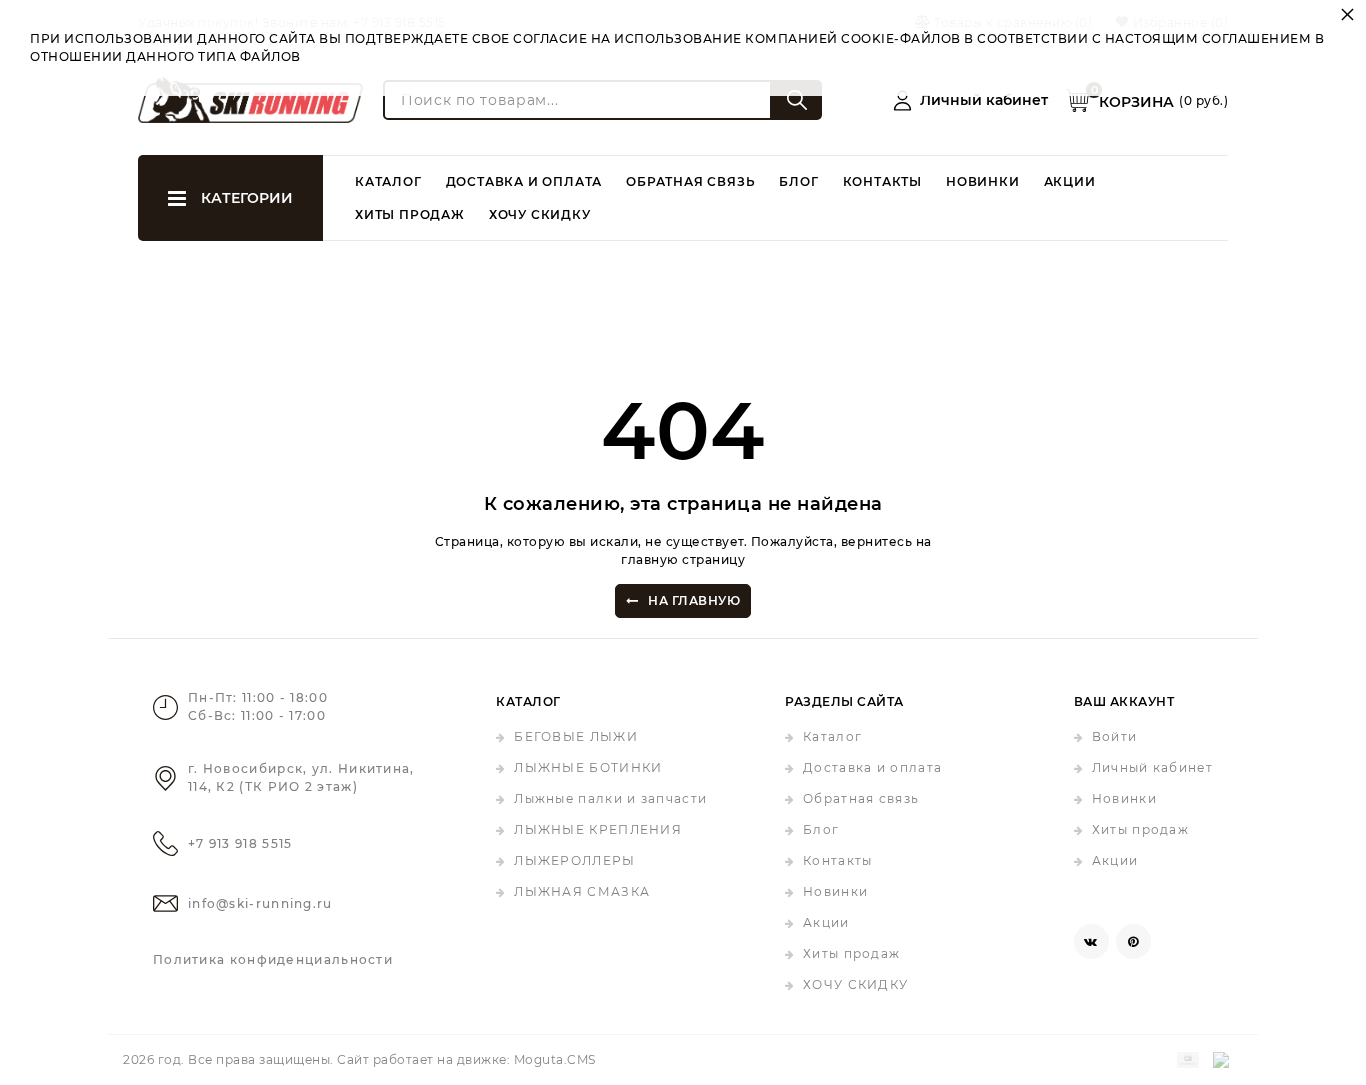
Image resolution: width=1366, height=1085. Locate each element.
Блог (798, 181)
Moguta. (555, 1059)
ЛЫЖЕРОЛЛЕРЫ (574, 860)
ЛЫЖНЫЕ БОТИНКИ (588, 767)
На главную (694, 600)
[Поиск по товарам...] (797, 100)
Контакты (882, 181)
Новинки (983, 181)
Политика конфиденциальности (273, 959)
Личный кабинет (1152, 767)
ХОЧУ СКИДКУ (540, 214)
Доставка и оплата (524, 181)
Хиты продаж (410, 214)
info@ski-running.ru (260, 903)
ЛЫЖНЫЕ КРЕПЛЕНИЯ (598, 829)
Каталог (388, 181)
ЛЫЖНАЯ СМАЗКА (582, 891)
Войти (1115, 736)
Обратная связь (690, 181)
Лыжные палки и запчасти (610, 798)
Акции (1070, 181)
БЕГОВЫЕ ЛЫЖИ (576, 736)
